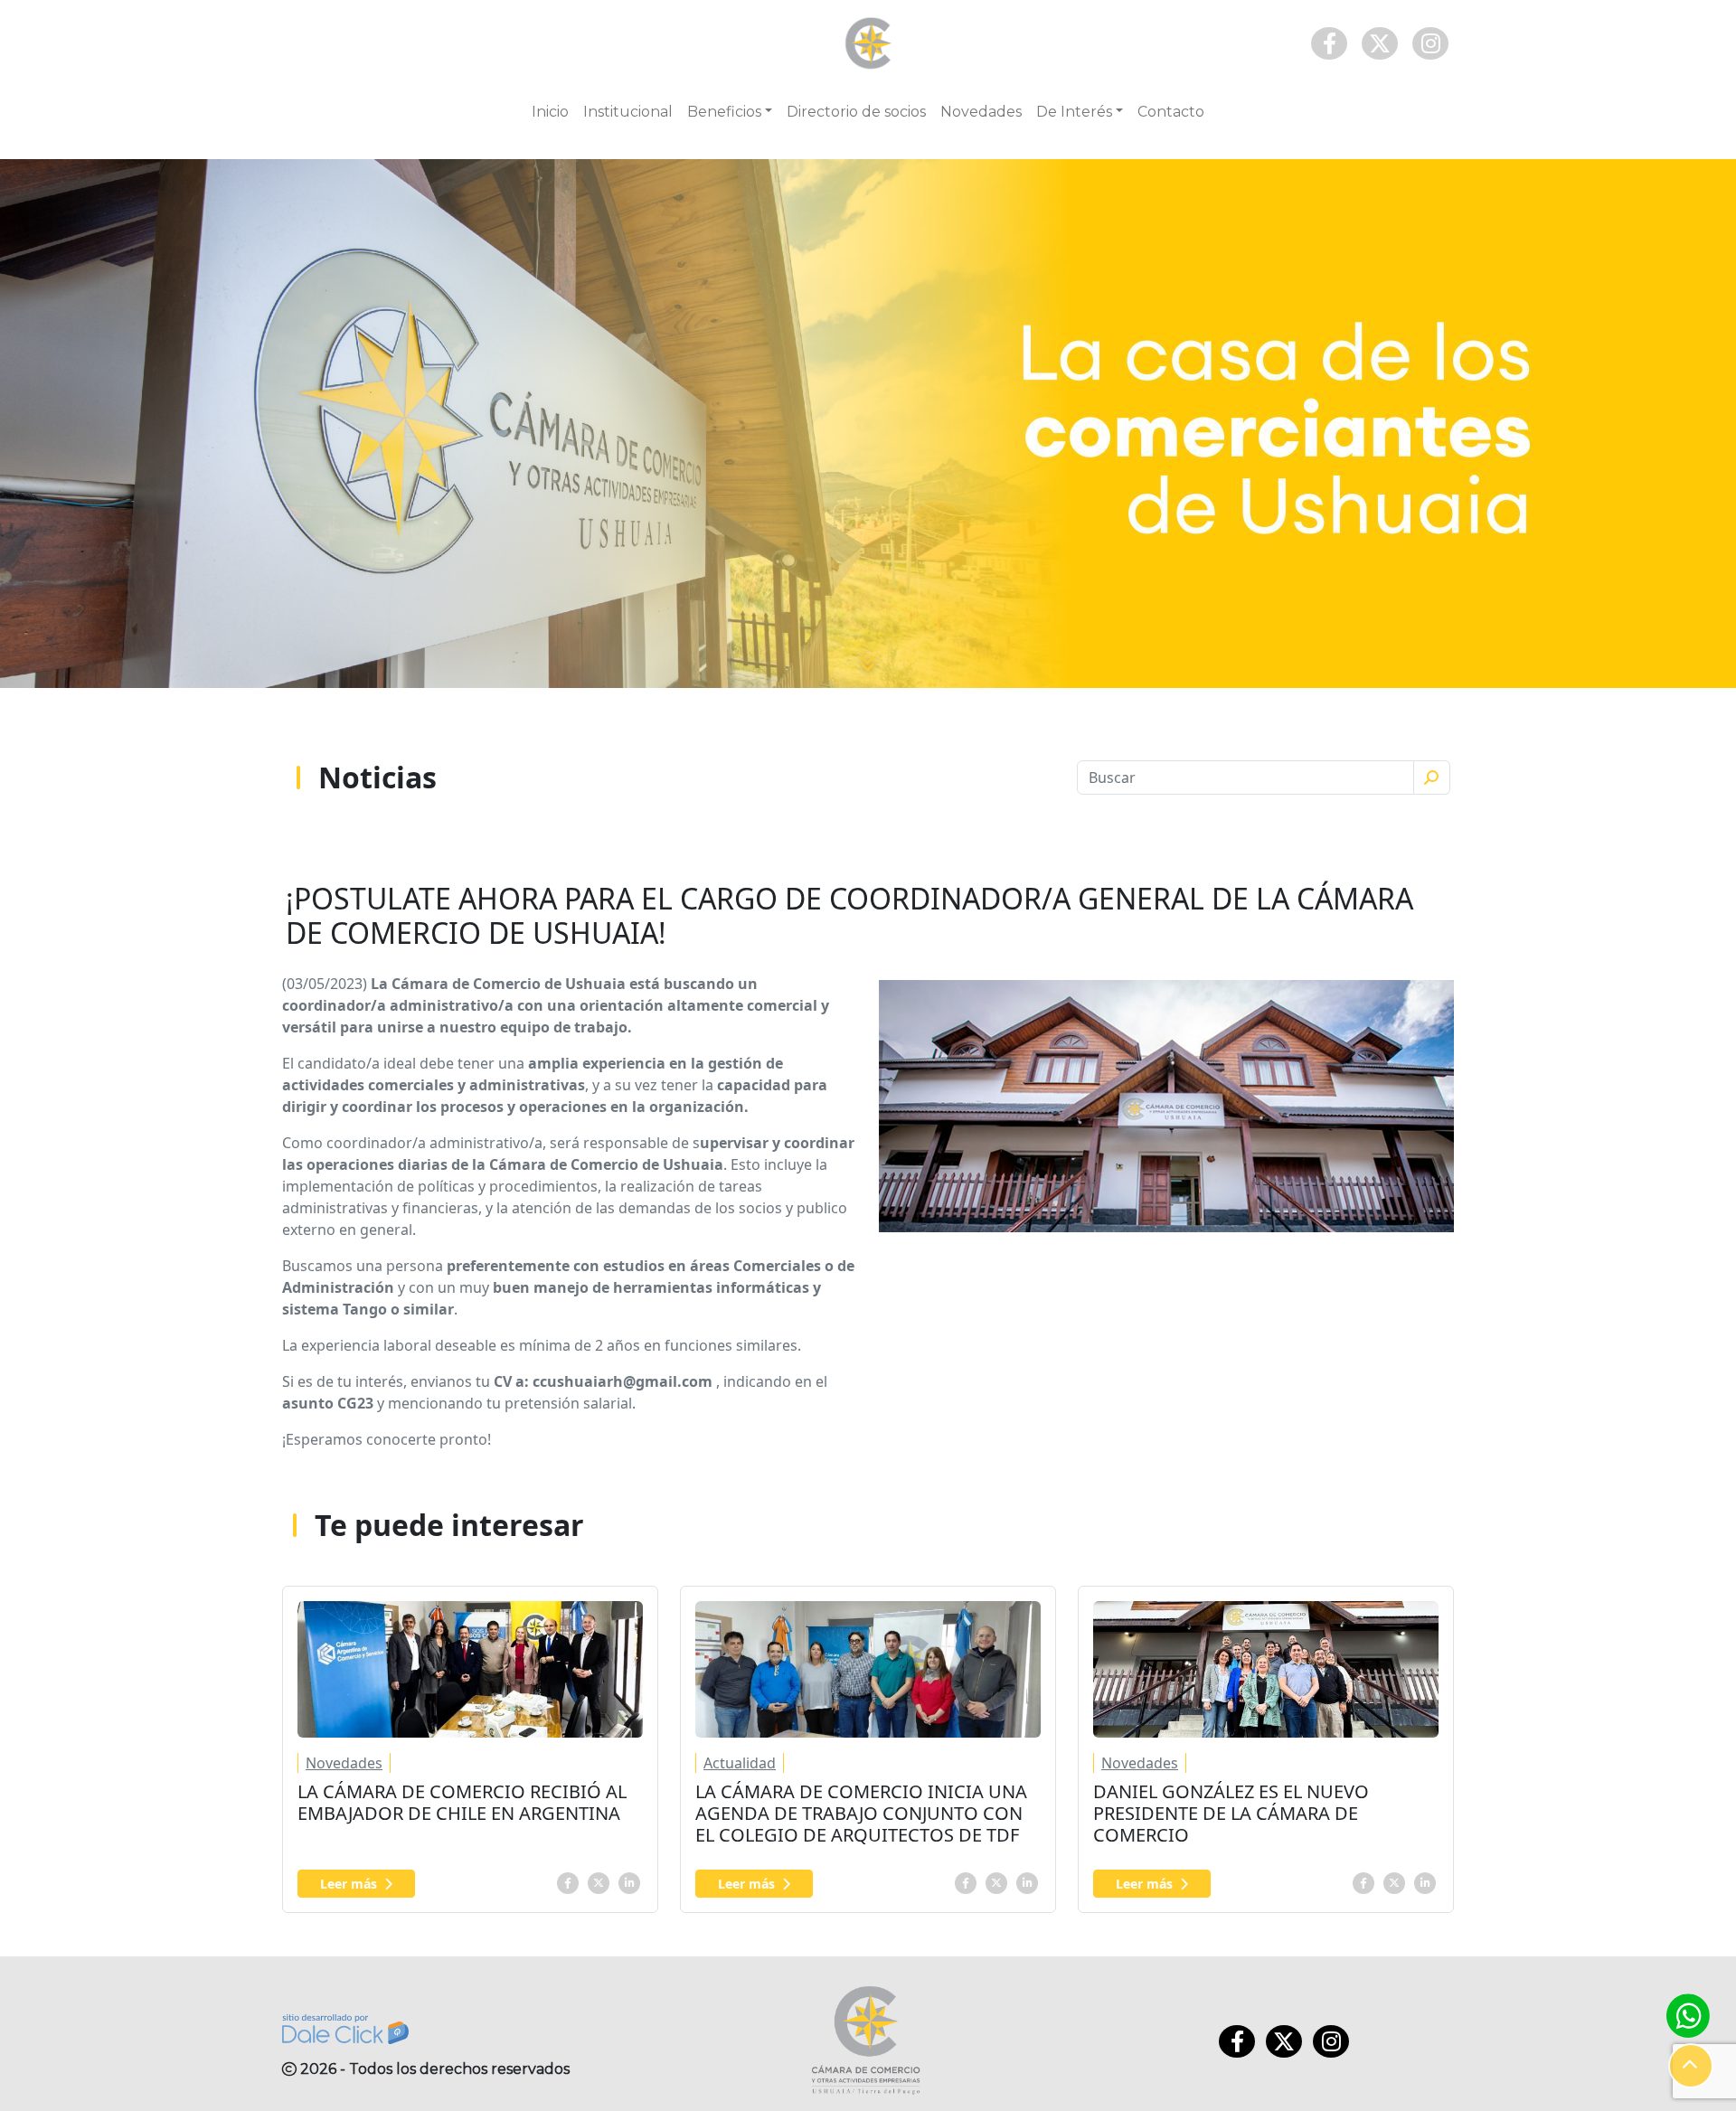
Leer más (349, 1884)
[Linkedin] (629, 1881)
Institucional (628, 112)
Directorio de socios (856, 112)
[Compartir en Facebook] (568, 1881)
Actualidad (740, 1763)
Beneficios (724, 112)
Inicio (550, 112)
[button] (1691, 2066)
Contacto (1171, 112)
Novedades (981, 112)
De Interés (1074, 112)
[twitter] (599, 1881)
